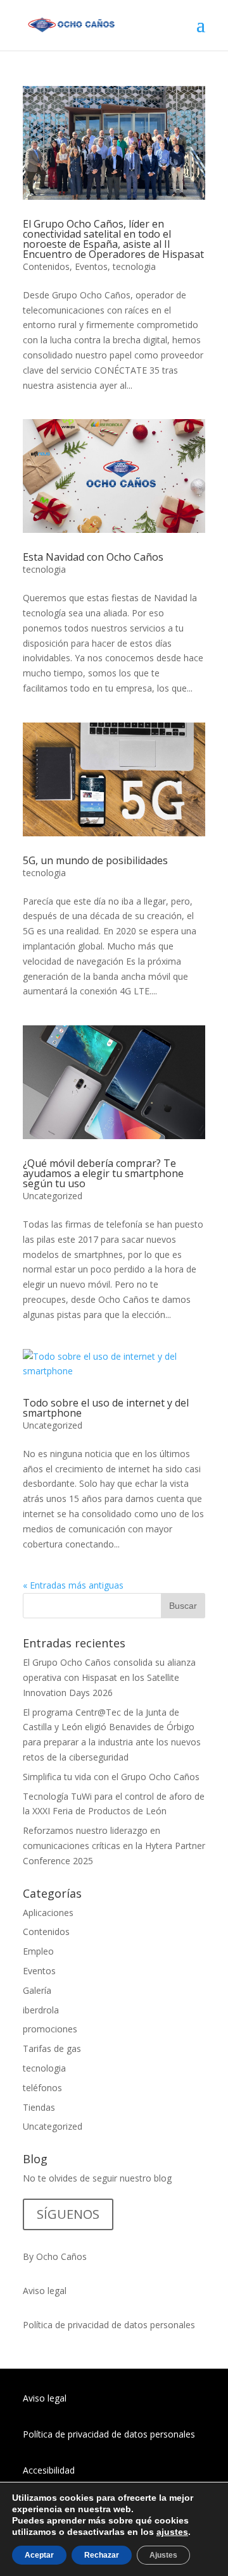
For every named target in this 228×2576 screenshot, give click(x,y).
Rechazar (102, 2555)
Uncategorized (53, 1196)
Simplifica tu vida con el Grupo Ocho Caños (111, 1777)
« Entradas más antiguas (73, 1585)
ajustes (172, 2532)
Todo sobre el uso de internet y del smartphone (106, 1408)
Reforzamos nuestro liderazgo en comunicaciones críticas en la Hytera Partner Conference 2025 (114, 1846)
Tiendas (39, 2107)
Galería (37, 1990)
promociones (50, 2029)
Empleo (38, 1951)
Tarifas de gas (52, 2048)
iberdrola (41, 2010)
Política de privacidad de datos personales (109, 2325)
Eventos (91, 266)
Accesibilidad (49, 2470)
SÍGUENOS (68, 2214)
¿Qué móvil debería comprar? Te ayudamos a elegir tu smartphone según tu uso (103, 1173)
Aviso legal (45, 2291)
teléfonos (42, 2088)
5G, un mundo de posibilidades (95, 860)
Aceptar (39, 2555)
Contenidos (46, 266)
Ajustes (163, 2555)
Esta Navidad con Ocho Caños (93, 557)
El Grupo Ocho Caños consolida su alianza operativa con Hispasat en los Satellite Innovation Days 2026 (109, 1677)
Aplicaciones (48, 1913)
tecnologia (134, 266)
